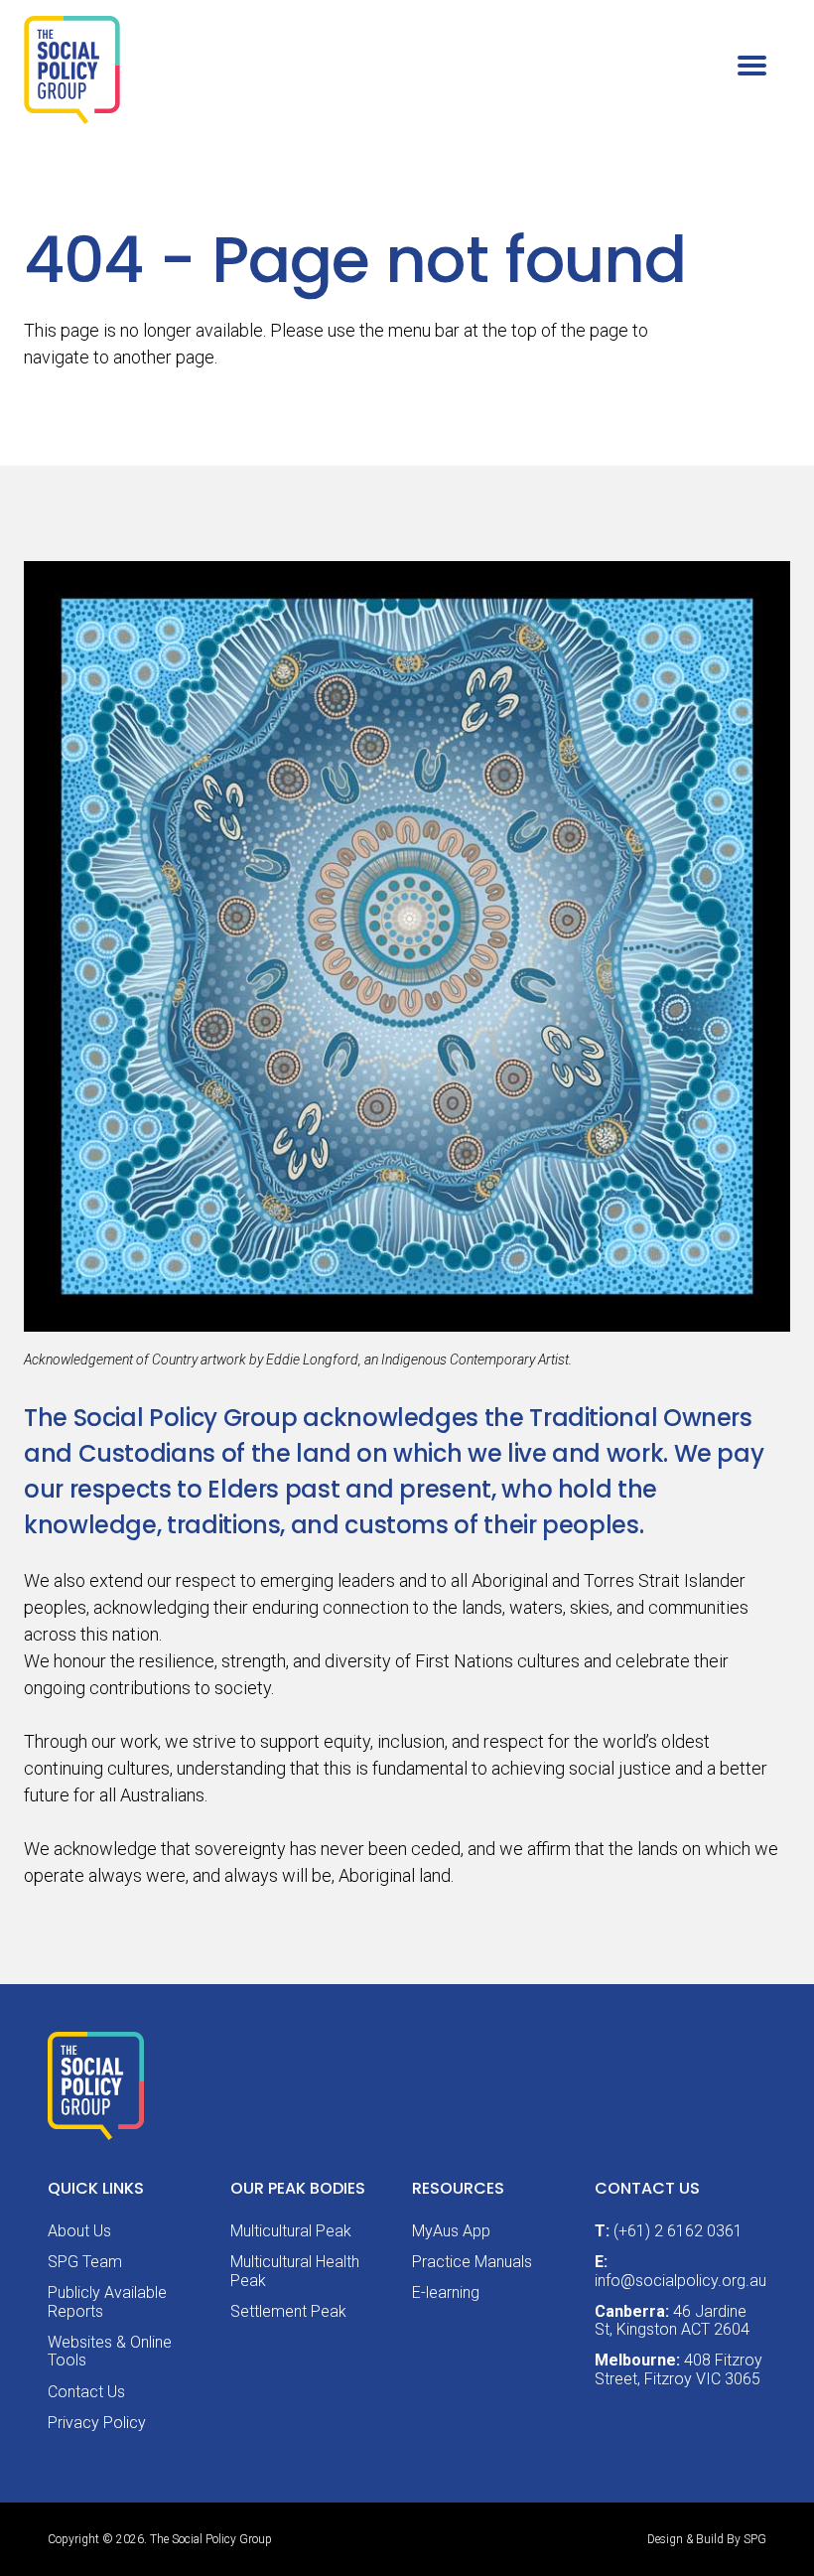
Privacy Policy (97, 2423)
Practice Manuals (472, 2262)
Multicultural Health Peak (295, 2271)
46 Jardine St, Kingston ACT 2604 (672, 2320)
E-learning (446, 2292)
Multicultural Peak (291, 2231)
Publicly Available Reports (107, 2301)
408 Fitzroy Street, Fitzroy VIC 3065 (678, 2369)
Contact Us (86, 2392)
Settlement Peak (288, 2311)
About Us (79, 2231)
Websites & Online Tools (110, 2351)
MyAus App (451, 2231)
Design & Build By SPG (707, 2539)
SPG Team (85, 2262)
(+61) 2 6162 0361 (678, 2231)
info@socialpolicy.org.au (680, 2281)
